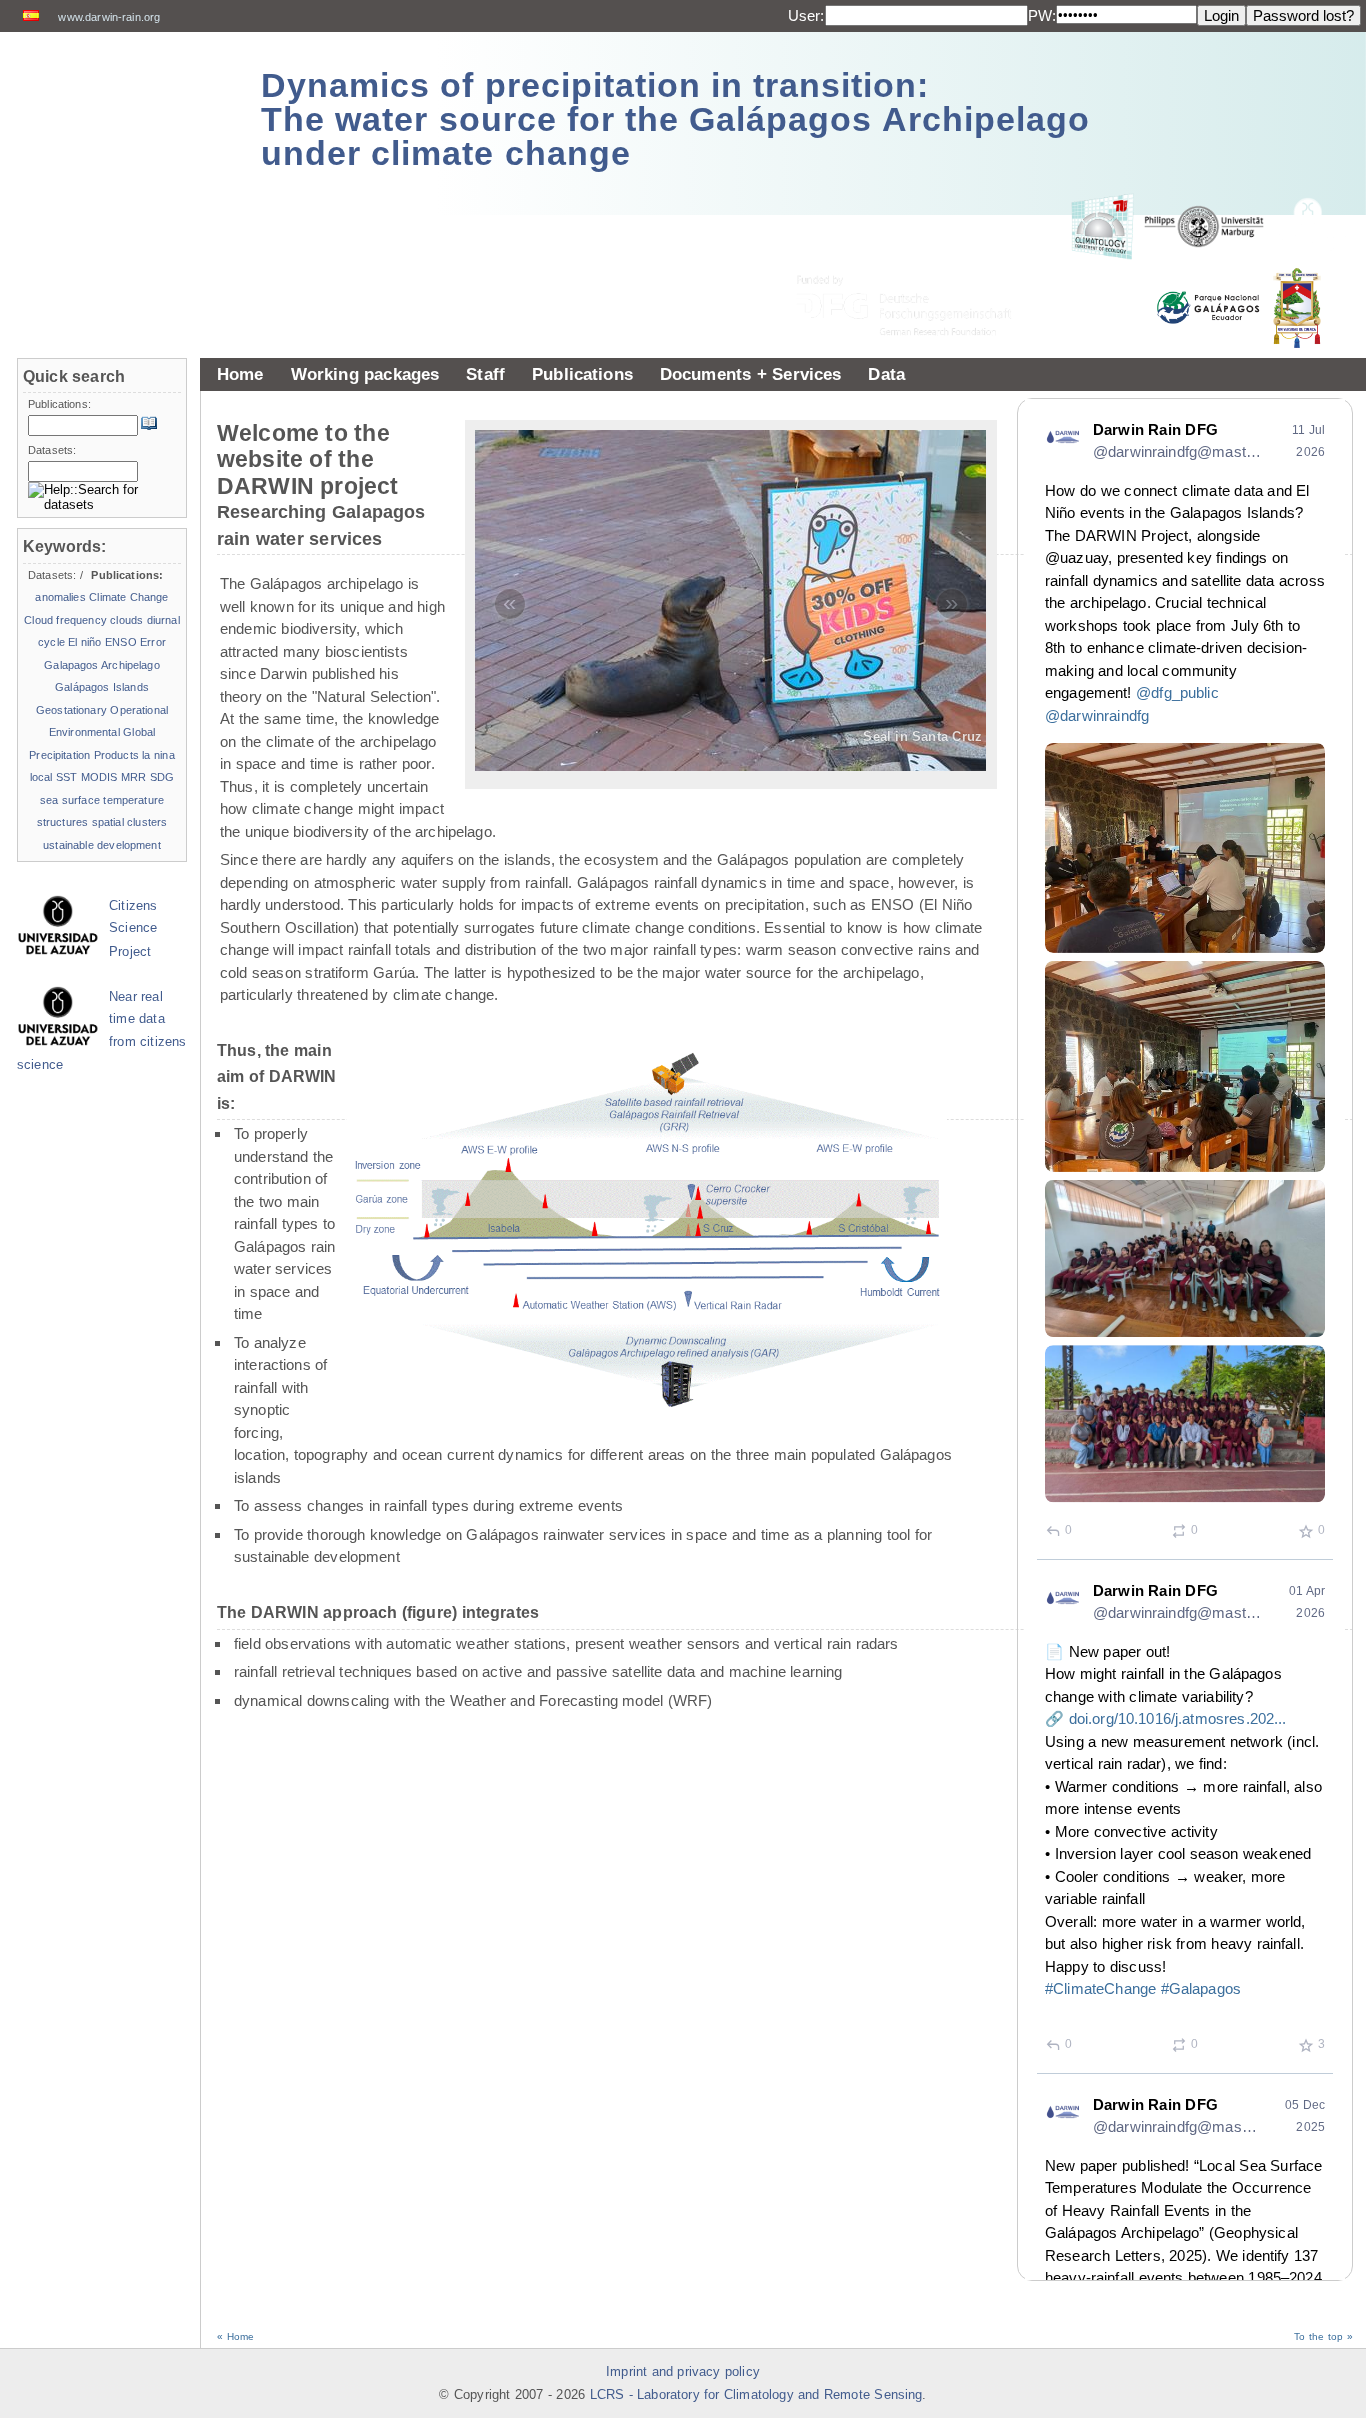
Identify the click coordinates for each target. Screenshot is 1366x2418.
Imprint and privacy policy (683, 2372)
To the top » (1323, 2336)
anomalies (60, 597)
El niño (84, 642)
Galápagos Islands (102, 687)
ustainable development (102, 845)
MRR (133, 777)
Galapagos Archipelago (101, 665)
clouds (126, 620)
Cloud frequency (65, 620)
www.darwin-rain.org (109, 17)
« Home (235, 2336)
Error (153, 642)
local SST (54, 777)
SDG (162, 777)
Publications (582, 374)
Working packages (365, 374)
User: (806, 15)
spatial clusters (130, 822)
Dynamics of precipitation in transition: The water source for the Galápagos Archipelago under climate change (675, 119)
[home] (122, 109)
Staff (485, 374)
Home (240, 374)
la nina (158, 755)
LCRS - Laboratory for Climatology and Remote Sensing (756, 2395)
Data (886, 374)
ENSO (121, 642)
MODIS (99, 777)
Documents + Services (751, 374)
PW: (1042, 15)
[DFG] (916, 260)
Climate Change (128, 597)
